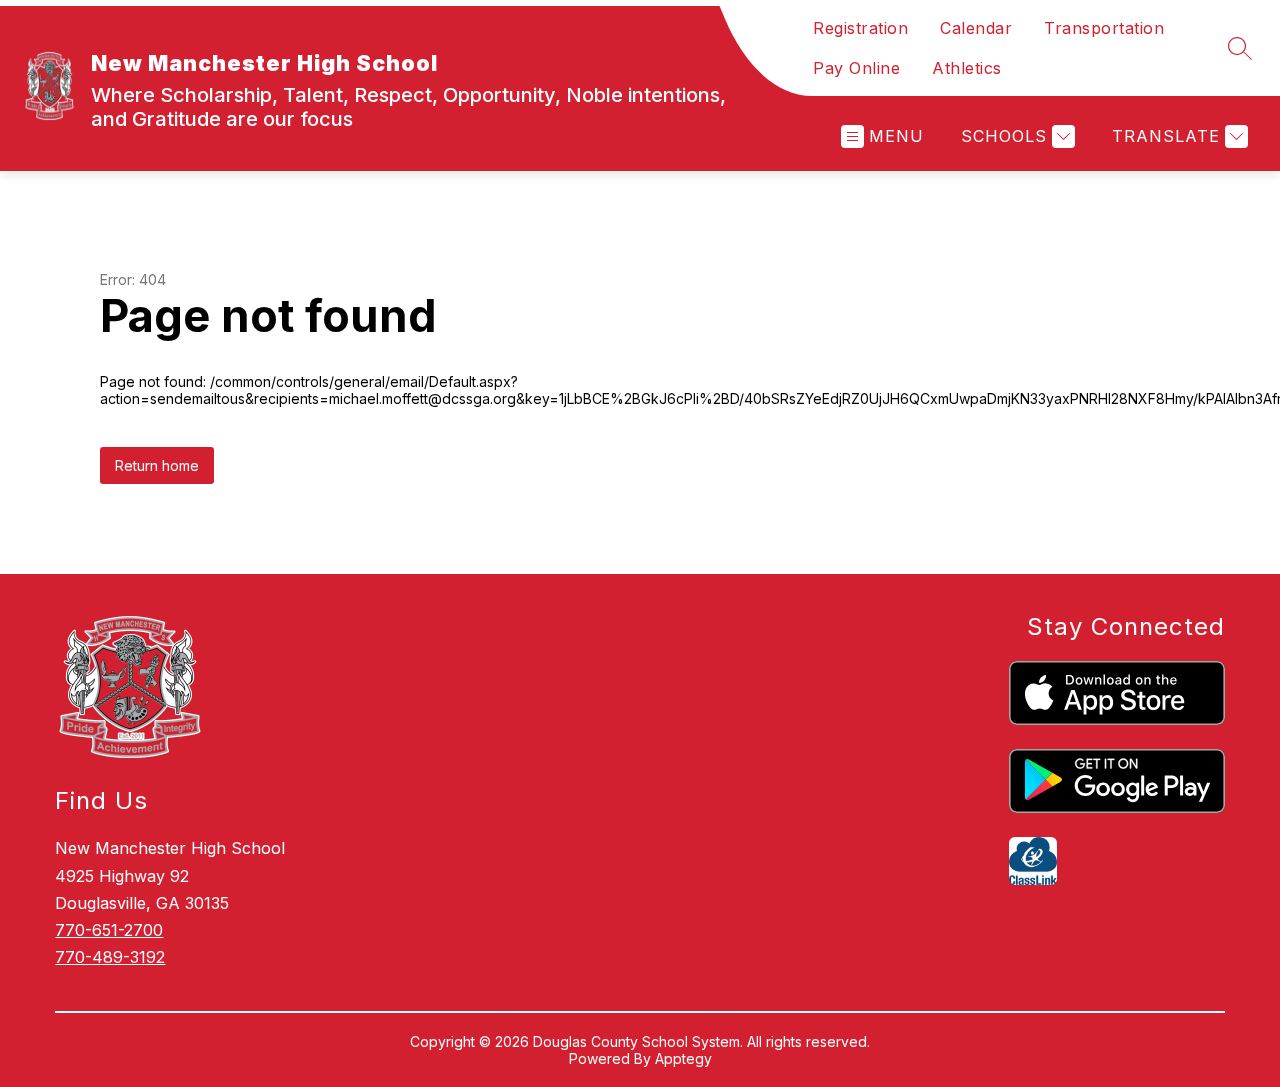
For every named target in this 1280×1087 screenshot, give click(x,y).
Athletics (967, 68)
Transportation (1104, 28)
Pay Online (856, 68)
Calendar (976, 28)
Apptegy (683, 1058)
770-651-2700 (109, 930)
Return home (157, 465)
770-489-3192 (110, 957)
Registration (860, 28)
